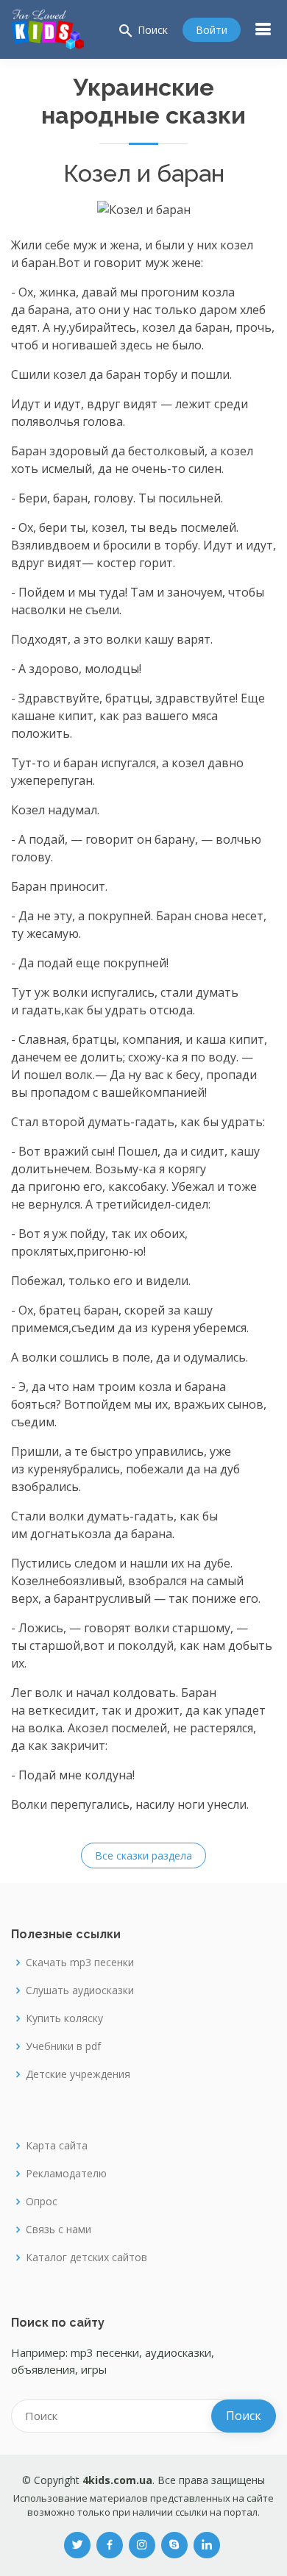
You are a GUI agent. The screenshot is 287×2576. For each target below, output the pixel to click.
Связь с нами (59, 2230)
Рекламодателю (66, 2174)
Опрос (42, 2202)
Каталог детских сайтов (86, 2257)
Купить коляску (64, 2018)
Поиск (142, 31)
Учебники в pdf (63, 2046)
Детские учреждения (78, 2074)
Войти (212, 30)
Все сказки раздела (143, 1855)
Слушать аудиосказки (80, 1990)
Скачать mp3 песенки (80, 1963)
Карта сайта (57, 2146)
